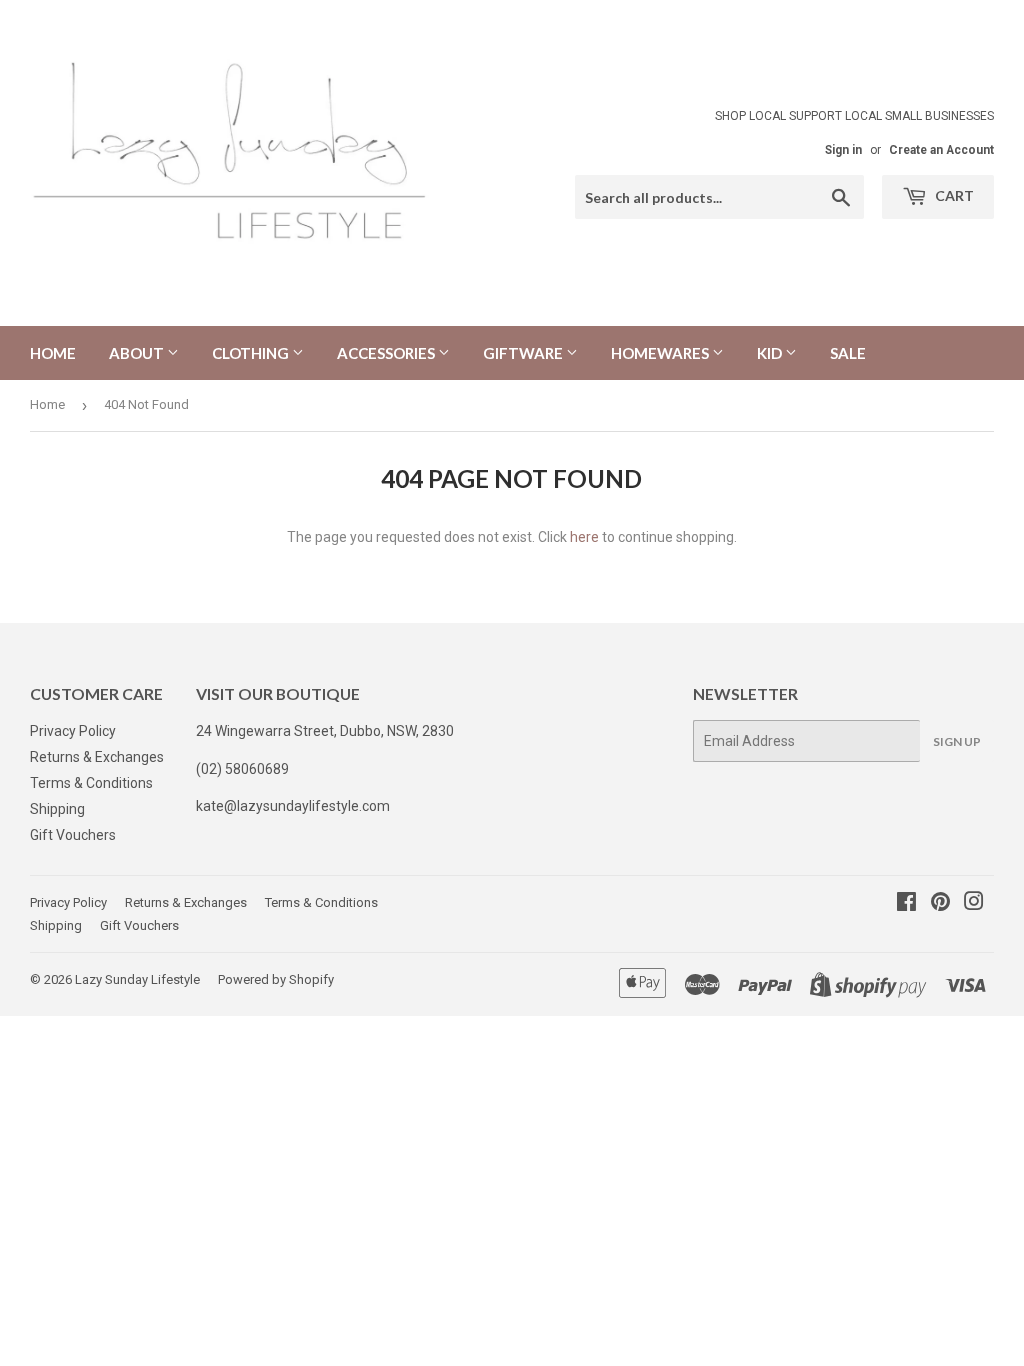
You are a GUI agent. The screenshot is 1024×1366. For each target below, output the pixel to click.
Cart (953, 195)
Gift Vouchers (73, 835)
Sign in (843, 150)
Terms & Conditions (91, 783)
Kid (771, 353)
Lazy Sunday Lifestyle (137, 979)
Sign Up (957, 741)
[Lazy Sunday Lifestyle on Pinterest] (940, 904)
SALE (848, 353)
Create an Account (941, 150)
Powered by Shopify (276, 979)
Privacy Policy (73, 731)
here (584, 537)
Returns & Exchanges (97, 757)
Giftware (524, 353)
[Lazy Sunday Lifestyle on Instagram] (974, 904)
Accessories (387, 353)
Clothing (252, 353)
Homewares (661, 353)
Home (53, 353)
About (138, 353)
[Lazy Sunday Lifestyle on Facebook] (906, 904)
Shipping (57, 809)
